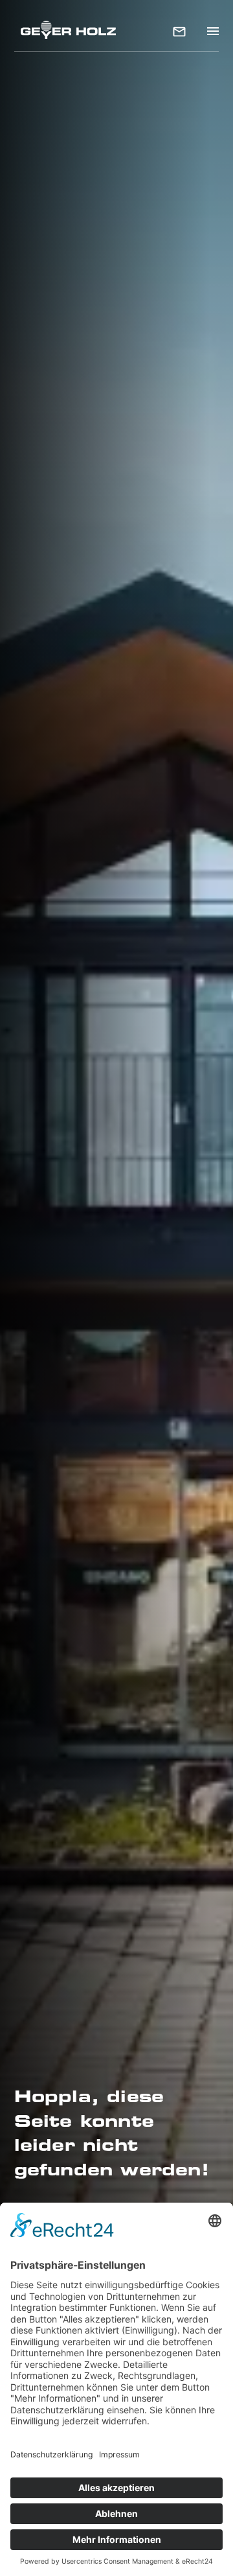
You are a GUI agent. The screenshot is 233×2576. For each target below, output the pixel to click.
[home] (65, 29)
